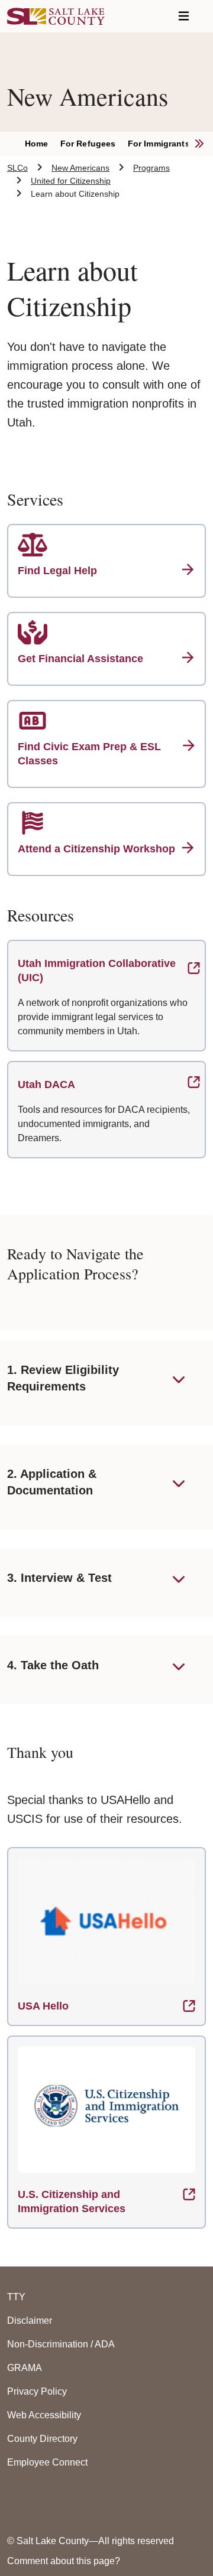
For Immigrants (159, 144)
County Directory (42, 2439)
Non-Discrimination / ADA (61, 2344)
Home (37, 144)
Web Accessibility (44, 2415)
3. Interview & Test (59, 1578)
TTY (16, 2297)
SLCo (17, 168)
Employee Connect (47, 2462)
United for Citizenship (71, 181)
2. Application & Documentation (52, 1482)
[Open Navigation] (184, 16)
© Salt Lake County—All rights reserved (91, 2541)
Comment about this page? (64, 2561)
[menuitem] (43, 144)
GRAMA (25, 2368)
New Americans (80, 168)
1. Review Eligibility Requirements (63, 1378)
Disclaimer (30, 2321)
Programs (151, 168)
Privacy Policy (37, 2391)
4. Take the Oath (53, 1665)
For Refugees (88, 144)
